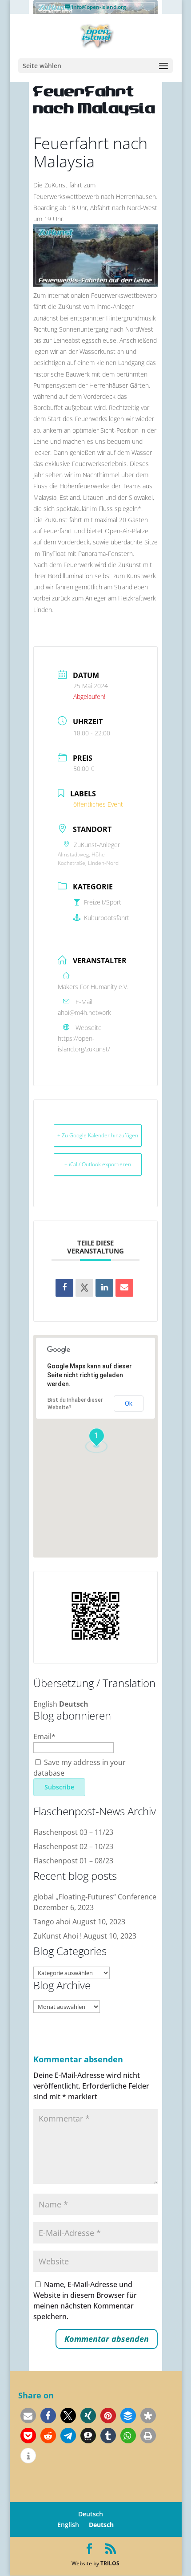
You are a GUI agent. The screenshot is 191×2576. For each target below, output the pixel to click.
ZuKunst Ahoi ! (58, 1936)
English (45, 1704)
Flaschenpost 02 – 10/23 (73, 1846)
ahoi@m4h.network (84, 1012)
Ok (129, 1404)
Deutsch (74, 1704)
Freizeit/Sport (103, 902)
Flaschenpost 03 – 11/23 (73, 1832)
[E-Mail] (124, 1288)
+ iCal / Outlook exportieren (98, 1164)
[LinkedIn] (104, 1288)
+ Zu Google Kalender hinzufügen (98, 1135)
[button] (28, 2416)
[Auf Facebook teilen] (64, 1288)
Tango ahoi (52, 1922)
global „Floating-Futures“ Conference (95, 1897)
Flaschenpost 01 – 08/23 (73, 1861)
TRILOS (110, 2563)
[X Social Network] (84, 1288)
